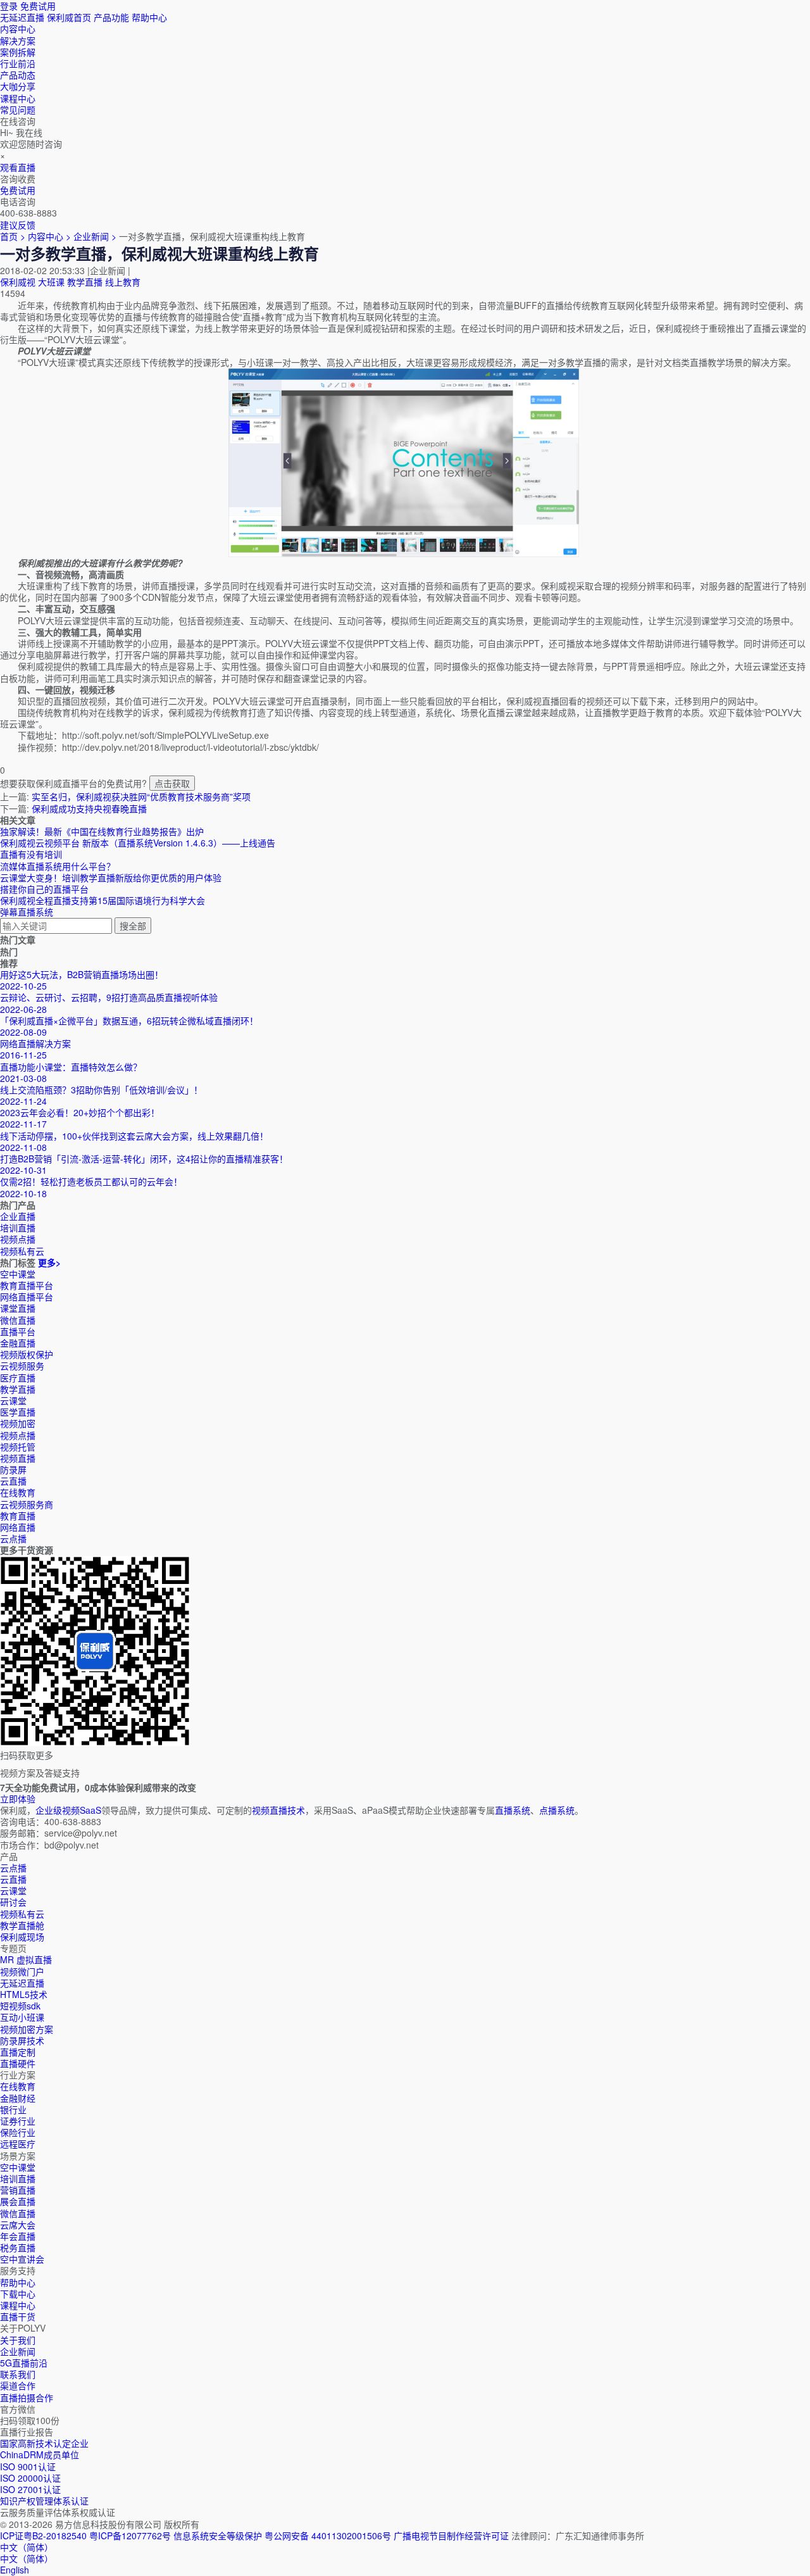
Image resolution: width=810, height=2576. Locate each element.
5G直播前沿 (24, 2363)
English (15, 2570)
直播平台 (18, 1331)
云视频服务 (22, 1366)
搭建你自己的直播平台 (44, 889)
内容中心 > (49, 236)
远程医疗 (18, 2144)
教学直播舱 (22, 1925)
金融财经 (18, 2098)
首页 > (13, 236)
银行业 (13, 2109)
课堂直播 (18, 1308)
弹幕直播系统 (27, 912)
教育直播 (18, 1516)
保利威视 (18, 282)
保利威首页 (69, 17)
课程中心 (18, 2305)
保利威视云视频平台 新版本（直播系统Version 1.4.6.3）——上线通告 (138, 843)
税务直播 (18, 2247)
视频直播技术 (278, 1810)
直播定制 (18, 2052)
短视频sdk (20, 2006)
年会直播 (18, 2236)
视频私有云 (22, 1914)
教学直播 (85, 282)
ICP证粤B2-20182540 (43, 2535)
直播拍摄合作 (27, 2397)
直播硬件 (18, 2063)
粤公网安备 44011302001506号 (328, 2535)
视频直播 (18, 1458)
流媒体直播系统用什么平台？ (58, 866)
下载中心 (18, 2294)
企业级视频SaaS (68, 1810)
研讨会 (13, 1902)
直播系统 (513, 1810)
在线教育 (18, 1492)
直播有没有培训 (31, 854)
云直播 (13, 1481)
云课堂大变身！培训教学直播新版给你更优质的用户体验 (111, 877)
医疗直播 (18, 1378)
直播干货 (18, 2316)
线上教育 (123, 282)
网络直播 (18, 1527)
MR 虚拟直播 (26, 1959)
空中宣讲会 (22, 2259)
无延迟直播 (22, 17)
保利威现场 (22, 1937)
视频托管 (18, 1447)
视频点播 (18, 1435)
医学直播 (18, 1412)
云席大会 (18, 2225)
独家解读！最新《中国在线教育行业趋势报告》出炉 (102, 831)
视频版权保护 (27, 1354)
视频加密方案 (27, 2029)
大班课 (51, 282)
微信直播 (18, 1320)
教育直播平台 (27, 1285)
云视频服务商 (27, 1504)
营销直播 (18, 2190)
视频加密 (18, 1423)
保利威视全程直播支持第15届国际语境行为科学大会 (103, 900)
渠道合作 (18, 2385)
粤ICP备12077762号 (130, 2535)
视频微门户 (22, 1971)
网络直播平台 (27, 1297)
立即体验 (18, 1799)
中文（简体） (27, 2558)
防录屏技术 (22, 2040)
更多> (49, 1262)
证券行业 (18, 2121)
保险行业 (18, 2132)
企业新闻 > (96, 236)
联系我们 (18, 2374)
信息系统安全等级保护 (218, 2535)
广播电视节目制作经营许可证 (451, 2535)
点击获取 (172, 783)
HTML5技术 (24, 1994)
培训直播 (18, 2178)
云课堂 (13, 1400)
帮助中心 (149, 17)
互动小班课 (22, 2017)
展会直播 (18, 2201)
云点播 (13, 1538)
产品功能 (111, 17)
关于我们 (18, 2340)
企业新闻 (18, 2351)
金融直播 (18, 1343)
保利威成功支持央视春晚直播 (89, 808)
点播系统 (557, 1810)
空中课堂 (18, 1274)
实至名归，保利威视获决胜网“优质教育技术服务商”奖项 (141, 796)
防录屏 (13, 1469)
